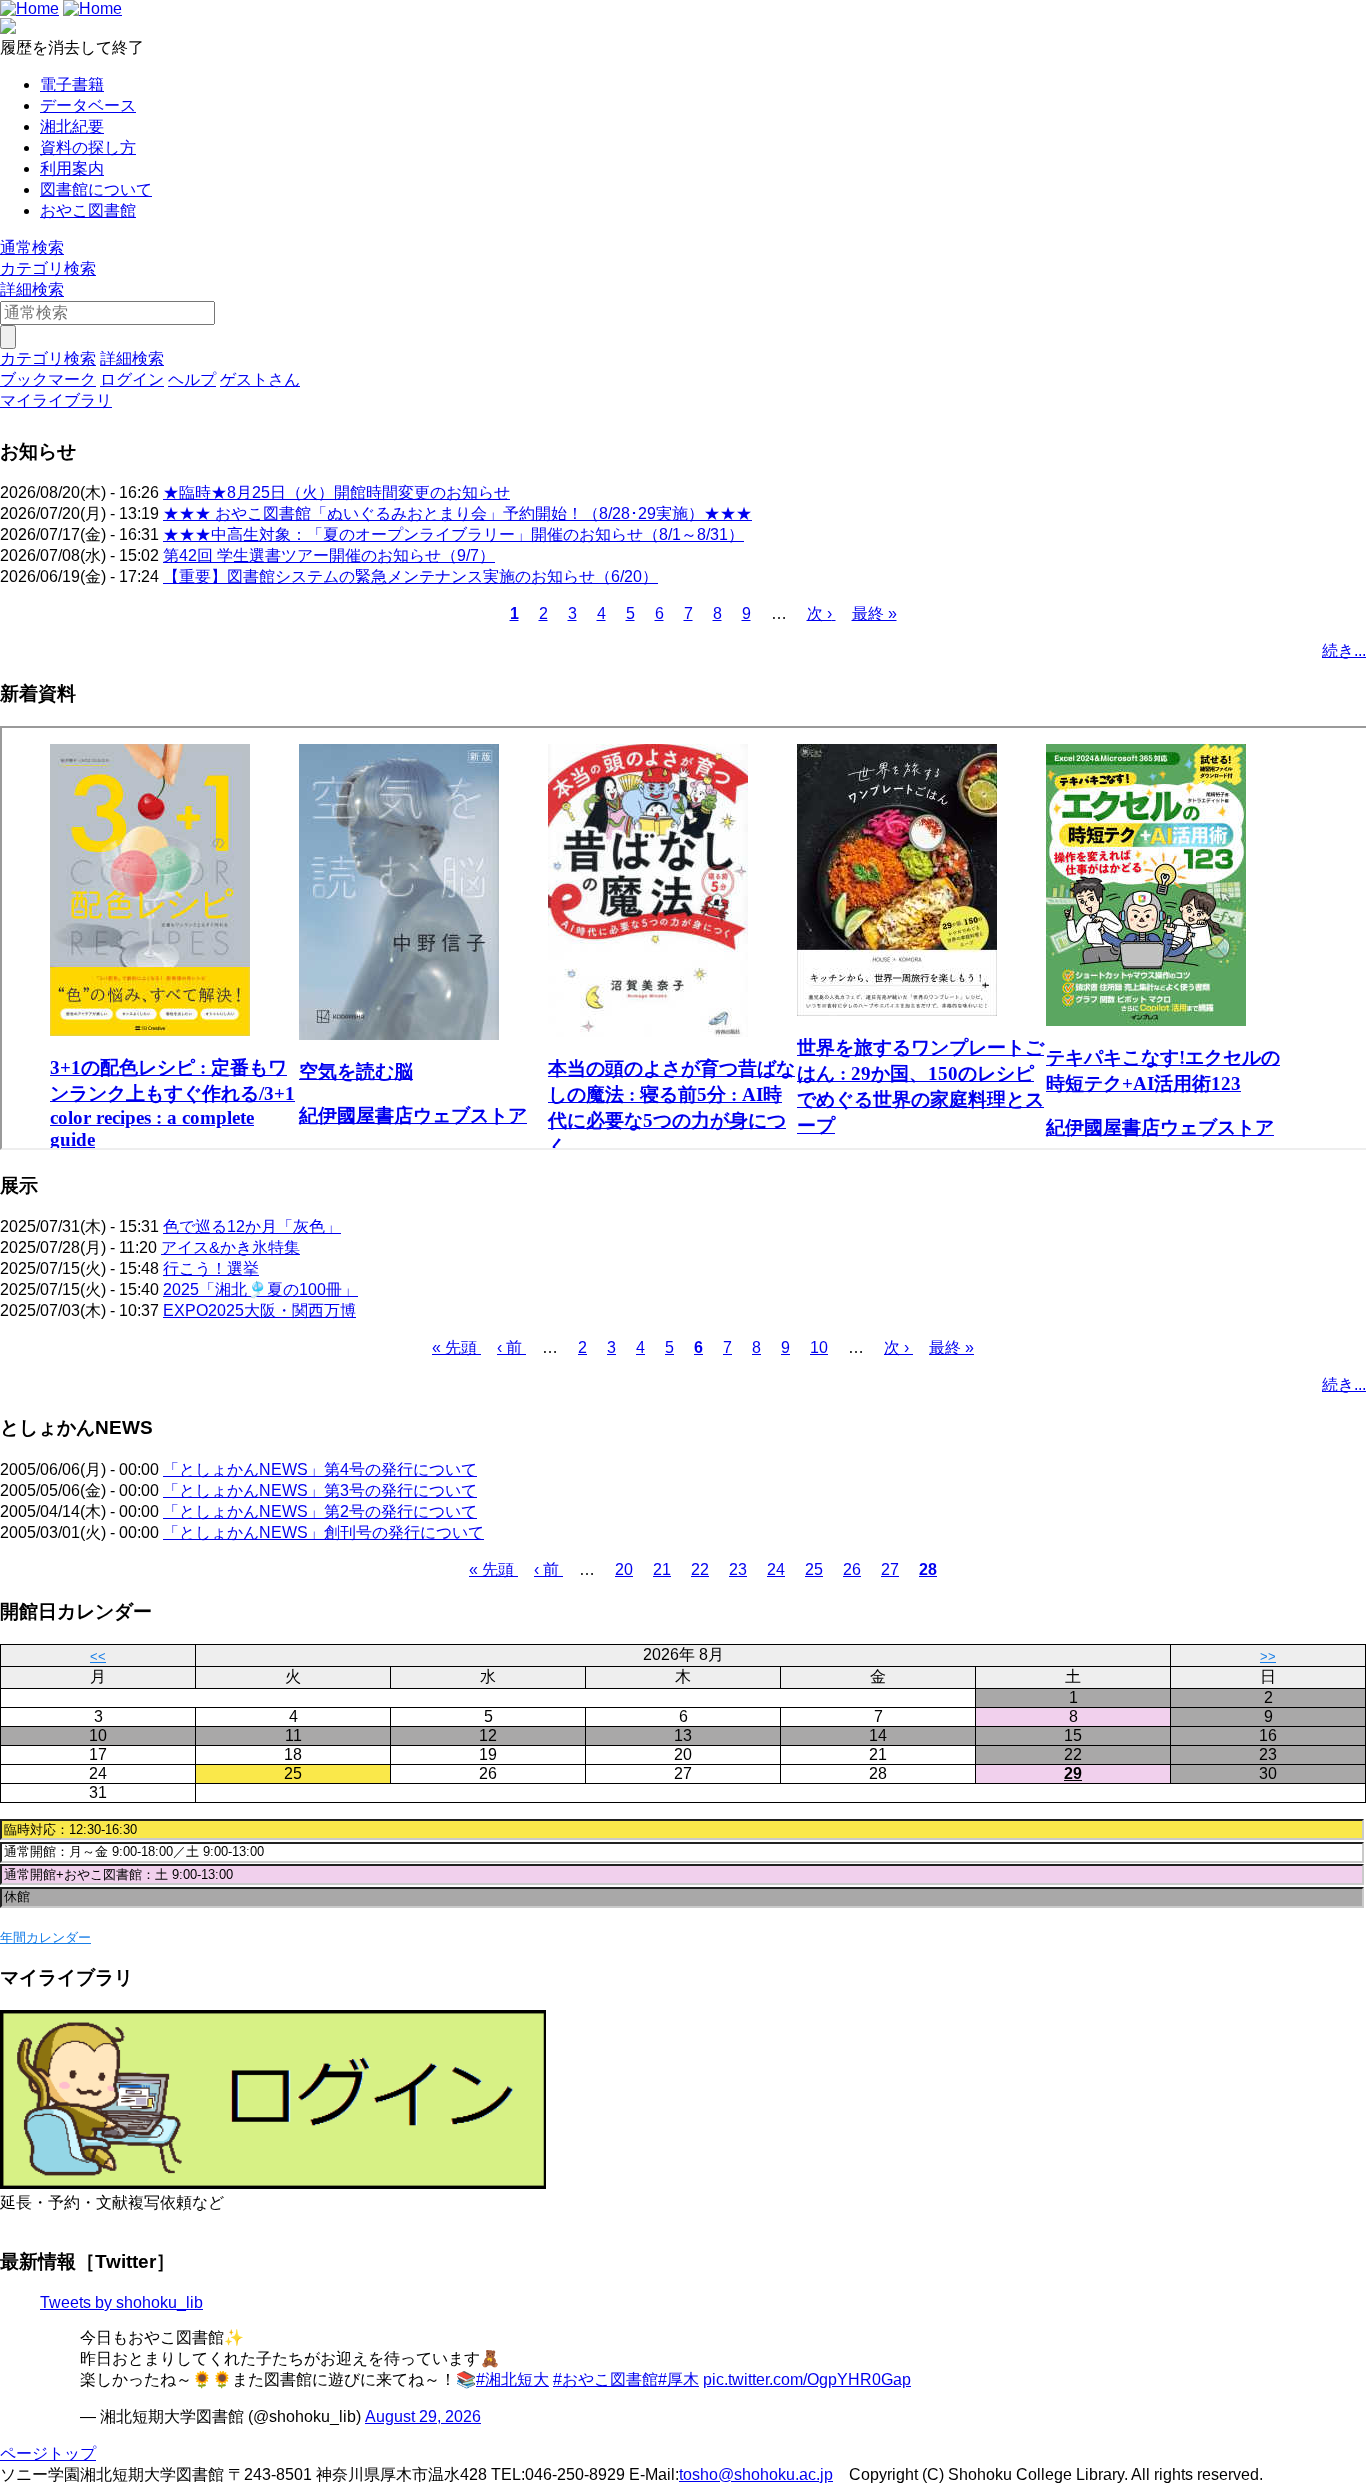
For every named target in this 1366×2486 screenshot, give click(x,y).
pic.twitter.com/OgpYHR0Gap (807, 2379)
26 (852, 1569)
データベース (88, 105)
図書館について (96, 189)
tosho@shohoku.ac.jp (756, 2474)
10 (819, 1347)
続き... (1344, 650)
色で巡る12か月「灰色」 (252, 1226)
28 (928, 1569)
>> (1268, 1656)
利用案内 (72, 168)
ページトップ (48, 2453)
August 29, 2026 (423, 2416)
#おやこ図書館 (605, 2379)
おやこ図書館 (88, 210)
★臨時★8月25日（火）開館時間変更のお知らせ (336, 492)
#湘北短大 (512, 2379)
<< (98, 1656)
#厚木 (678, 2379)
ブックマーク (48, 379)
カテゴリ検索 (48, 268)
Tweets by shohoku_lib (121, 2302)
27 (890, 1569)
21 (662, 1569)
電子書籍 (72, 84)
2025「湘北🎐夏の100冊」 (260, 1289)
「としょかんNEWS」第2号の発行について (320, 1511)
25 (814, 1569)
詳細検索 (32, 289)
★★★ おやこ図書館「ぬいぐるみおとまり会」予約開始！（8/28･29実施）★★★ (457, 513)
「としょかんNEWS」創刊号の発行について (323, 1532)
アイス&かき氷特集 (230, 1247)
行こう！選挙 (211, 1268)
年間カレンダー (45, 1937)
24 (776, 1569)
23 (738, 1569)
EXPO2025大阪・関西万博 (259, 1310)
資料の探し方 (88, 147)
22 (700, 1569)
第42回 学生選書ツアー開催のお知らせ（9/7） (329, 555)
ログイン (132, 379)
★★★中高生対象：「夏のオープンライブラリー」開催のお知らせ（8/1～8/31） (453, 534)
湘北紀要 (72, 126)
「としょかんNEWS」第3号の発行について (320, 1490)
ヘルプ (192, 379)
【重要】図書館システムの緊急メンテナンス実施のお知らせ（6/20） (410, 576)
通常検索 (32, 247)
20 (624, 1569)
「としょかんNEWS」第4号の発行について (320, 1469)
